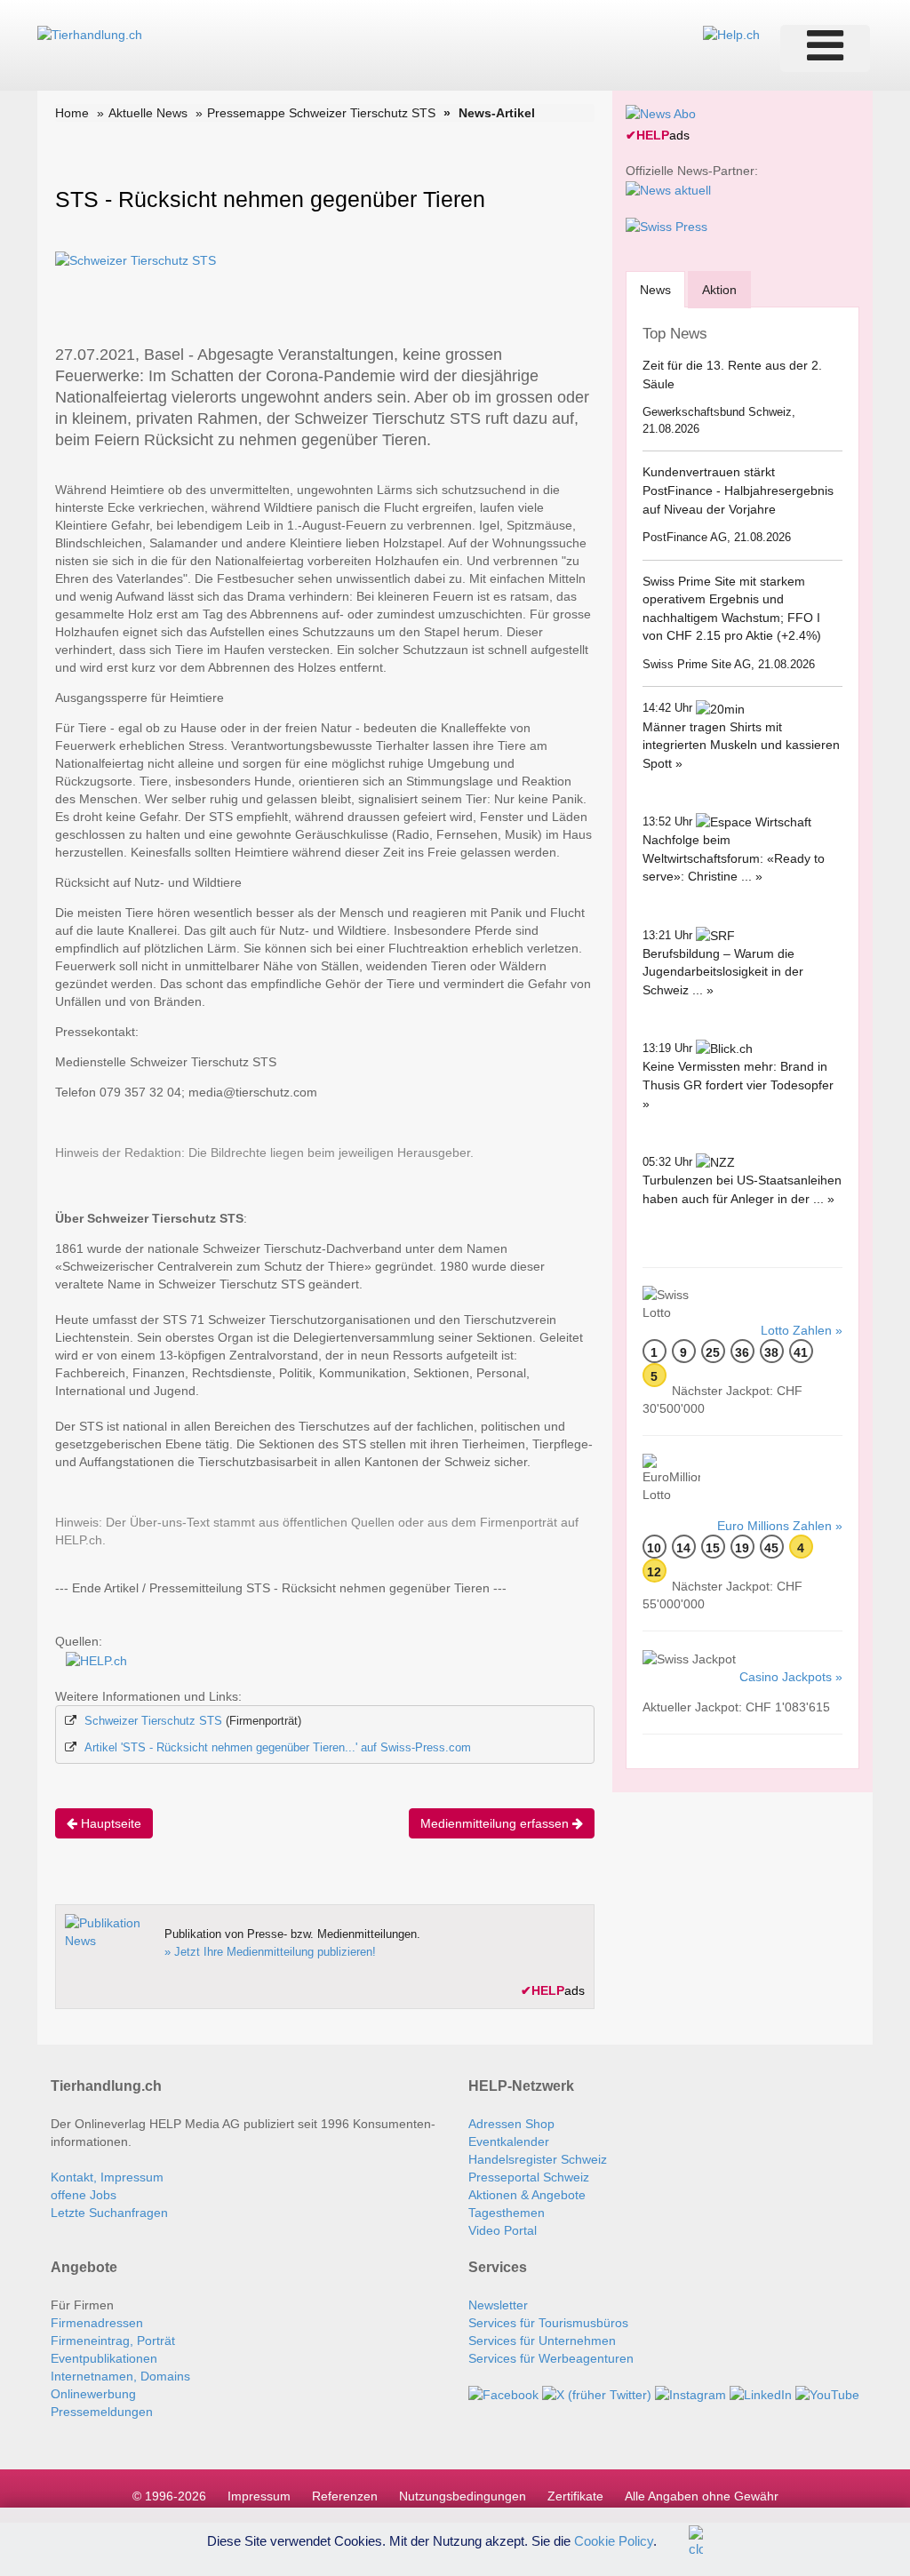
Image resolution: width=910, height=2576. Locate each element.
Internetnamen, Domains (120, 2376)
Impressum (259, 2496)
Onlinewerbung (93, 2394)
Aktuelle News (148, 113)
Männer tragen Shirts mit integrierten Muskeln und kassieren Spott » (741, 745)
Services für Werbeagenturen (551, 2358)
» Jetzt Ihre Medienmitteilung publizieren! (270, 1952)
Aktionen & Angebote (527, 2195)
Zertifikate (575, 2496)
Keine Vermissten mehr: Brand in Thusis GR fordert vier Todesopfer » (738, 1085)
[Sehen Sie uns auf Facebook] (503, 2394)
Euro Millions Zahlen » (780, 1526)
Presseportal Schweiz (529, 2177)
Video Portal (503, 2230)
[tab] (655, 289)
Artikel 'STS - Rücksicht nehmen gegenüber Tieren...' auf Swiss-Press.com (278, 1747)
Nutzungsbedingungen (463, 2496)
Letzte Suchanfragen (109, 2213)
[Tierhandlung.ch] (90, 34)
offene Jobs (84, 2195)
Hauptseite (109, 1823)
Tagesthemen (507, 2213)
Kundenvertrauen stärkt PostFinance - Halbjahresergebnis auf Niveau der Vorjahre (738, 490)
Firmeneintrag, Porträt (113, 2341)
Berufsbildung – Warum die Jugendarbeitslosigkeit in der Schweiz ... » (723, 972)
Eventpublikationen (104, 2358)
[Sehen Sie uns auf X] (597, 2394)
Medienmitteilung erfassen (496, 1823)
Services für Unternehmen (542, 2341)
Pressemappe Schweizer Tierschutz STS (321, 113)
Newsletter (498, 2305)
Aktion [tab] (719, 290)
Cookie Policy (614, 2540)
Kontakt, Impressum (107, 2177)
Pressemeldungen (102, 2412)
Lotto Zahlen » (802, 1330)
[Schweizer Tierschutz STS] (136, 259)
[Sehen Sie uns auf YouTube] (827, 2394)
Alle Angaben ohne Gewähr (702, 2496)
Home (72, 113)
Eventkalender (509, 2141)
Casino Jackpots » (791, 1677)
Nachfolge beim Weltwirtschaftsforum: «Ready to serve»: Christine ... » (734, 858)
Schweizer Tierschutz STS (153, 1721)
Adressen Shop (511, 2124)
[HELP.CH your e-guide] (731, 34)
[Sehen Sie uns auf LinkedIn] (761, 2394)
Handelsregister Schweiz (538, 2159)
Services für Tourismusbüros (548, 2323)
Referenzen (345, 2496)
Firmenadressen (97, 2323)
